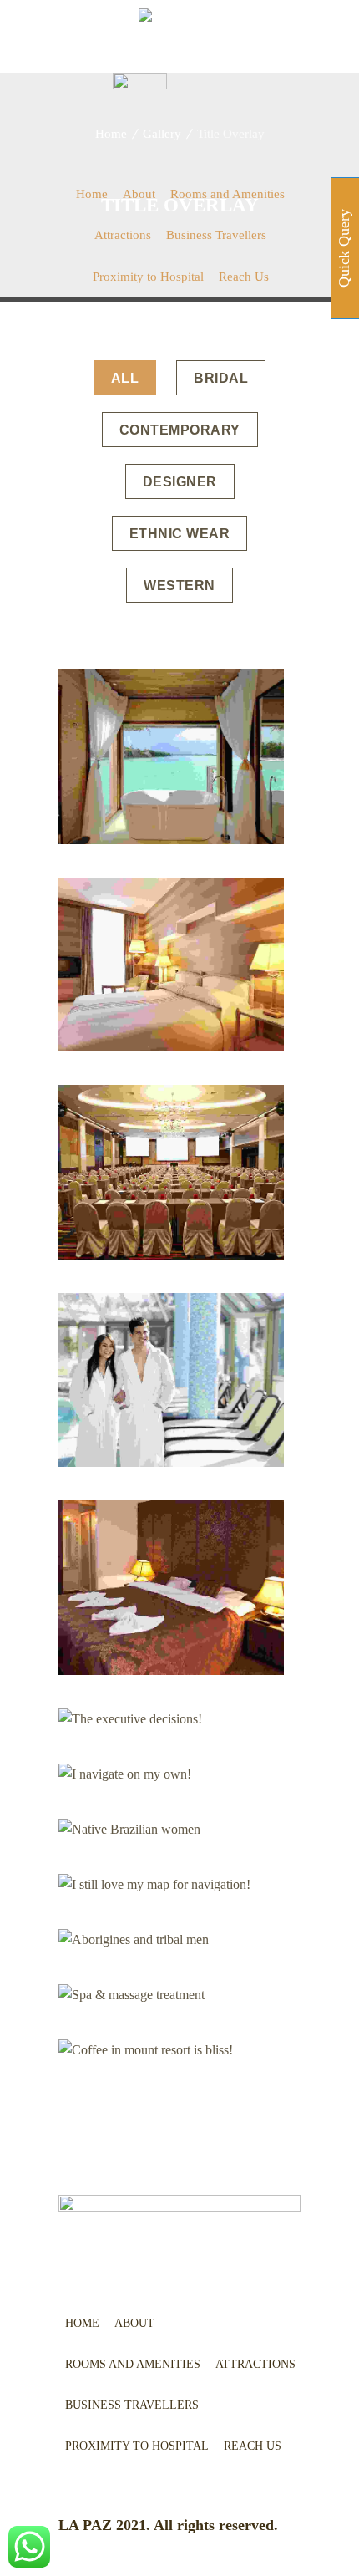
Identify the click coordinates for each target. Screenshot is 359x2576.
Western (179, 585)
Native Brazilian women (171, 1829)
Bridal (221, 378)
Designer (180, 482)
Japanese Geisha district (172, 1171)
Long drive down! (172, 757)
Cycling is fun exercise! (171, 1380)
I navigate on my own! (172, 1775)
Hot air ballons (172, 965)
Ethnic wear (180, 534)
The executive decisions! (172, 1719)
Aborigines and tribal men (171, 1940)
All (125, 378)
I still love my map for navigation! (172, 1884)
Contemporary (180, 430)
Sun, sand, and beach (172, 1588)
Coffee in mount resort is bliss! (172, 2050)
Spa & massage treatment (172, 1995)
